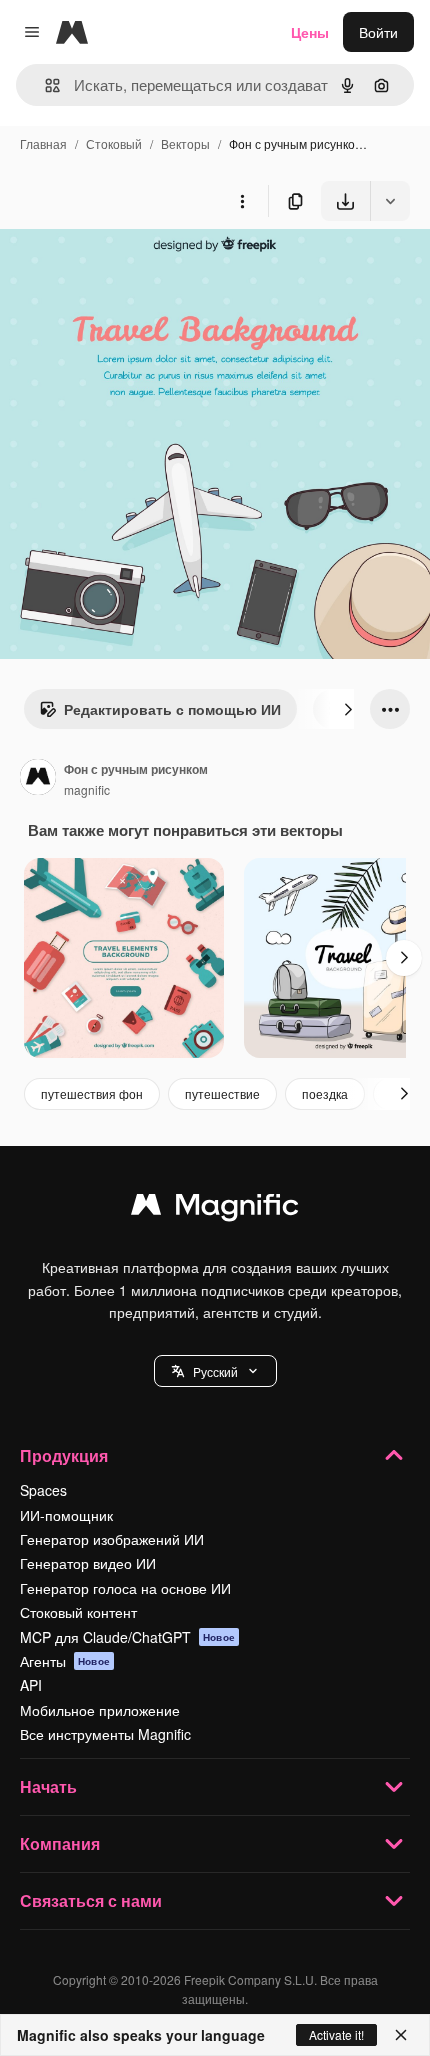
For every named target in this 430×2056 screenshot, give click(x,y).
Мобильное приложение (100, 1710)
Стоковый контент (78, 1612)
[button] (215, 1371)
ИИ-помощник (66, 1515)
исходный (134, 267)
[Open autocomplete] (44, 85)
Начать (48, 1786)
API (31, 1685)
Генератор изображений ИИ (112, 1539)
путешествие (222, 1093)
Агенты (65, 1661)
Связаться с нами (91, 1900)
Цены (310, 32)
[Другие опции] (242, 201)
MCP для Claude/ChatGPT (127, 1637)
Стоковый (114, 143)
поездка (325, 1093)
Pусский (215, 1371)
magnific (87, 789)
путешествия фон (92, 1093)
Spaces (43, 1490)
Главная (43, 143)
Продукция (64, 1455)
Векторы (185, 143)
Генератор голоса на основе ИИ (125, 1588)
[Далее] (348, 709)
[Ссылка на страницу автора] (38, 779)
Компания (60, 1843)
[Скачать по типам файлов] (390, 201)
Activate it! (336, 2034)
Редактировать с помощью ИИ (172, 709)
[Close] (401, 2035)
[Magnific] (215, 1209)
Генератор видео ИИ (88, 1563)
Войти (378, 32)
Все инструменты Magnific (105, 1734)
